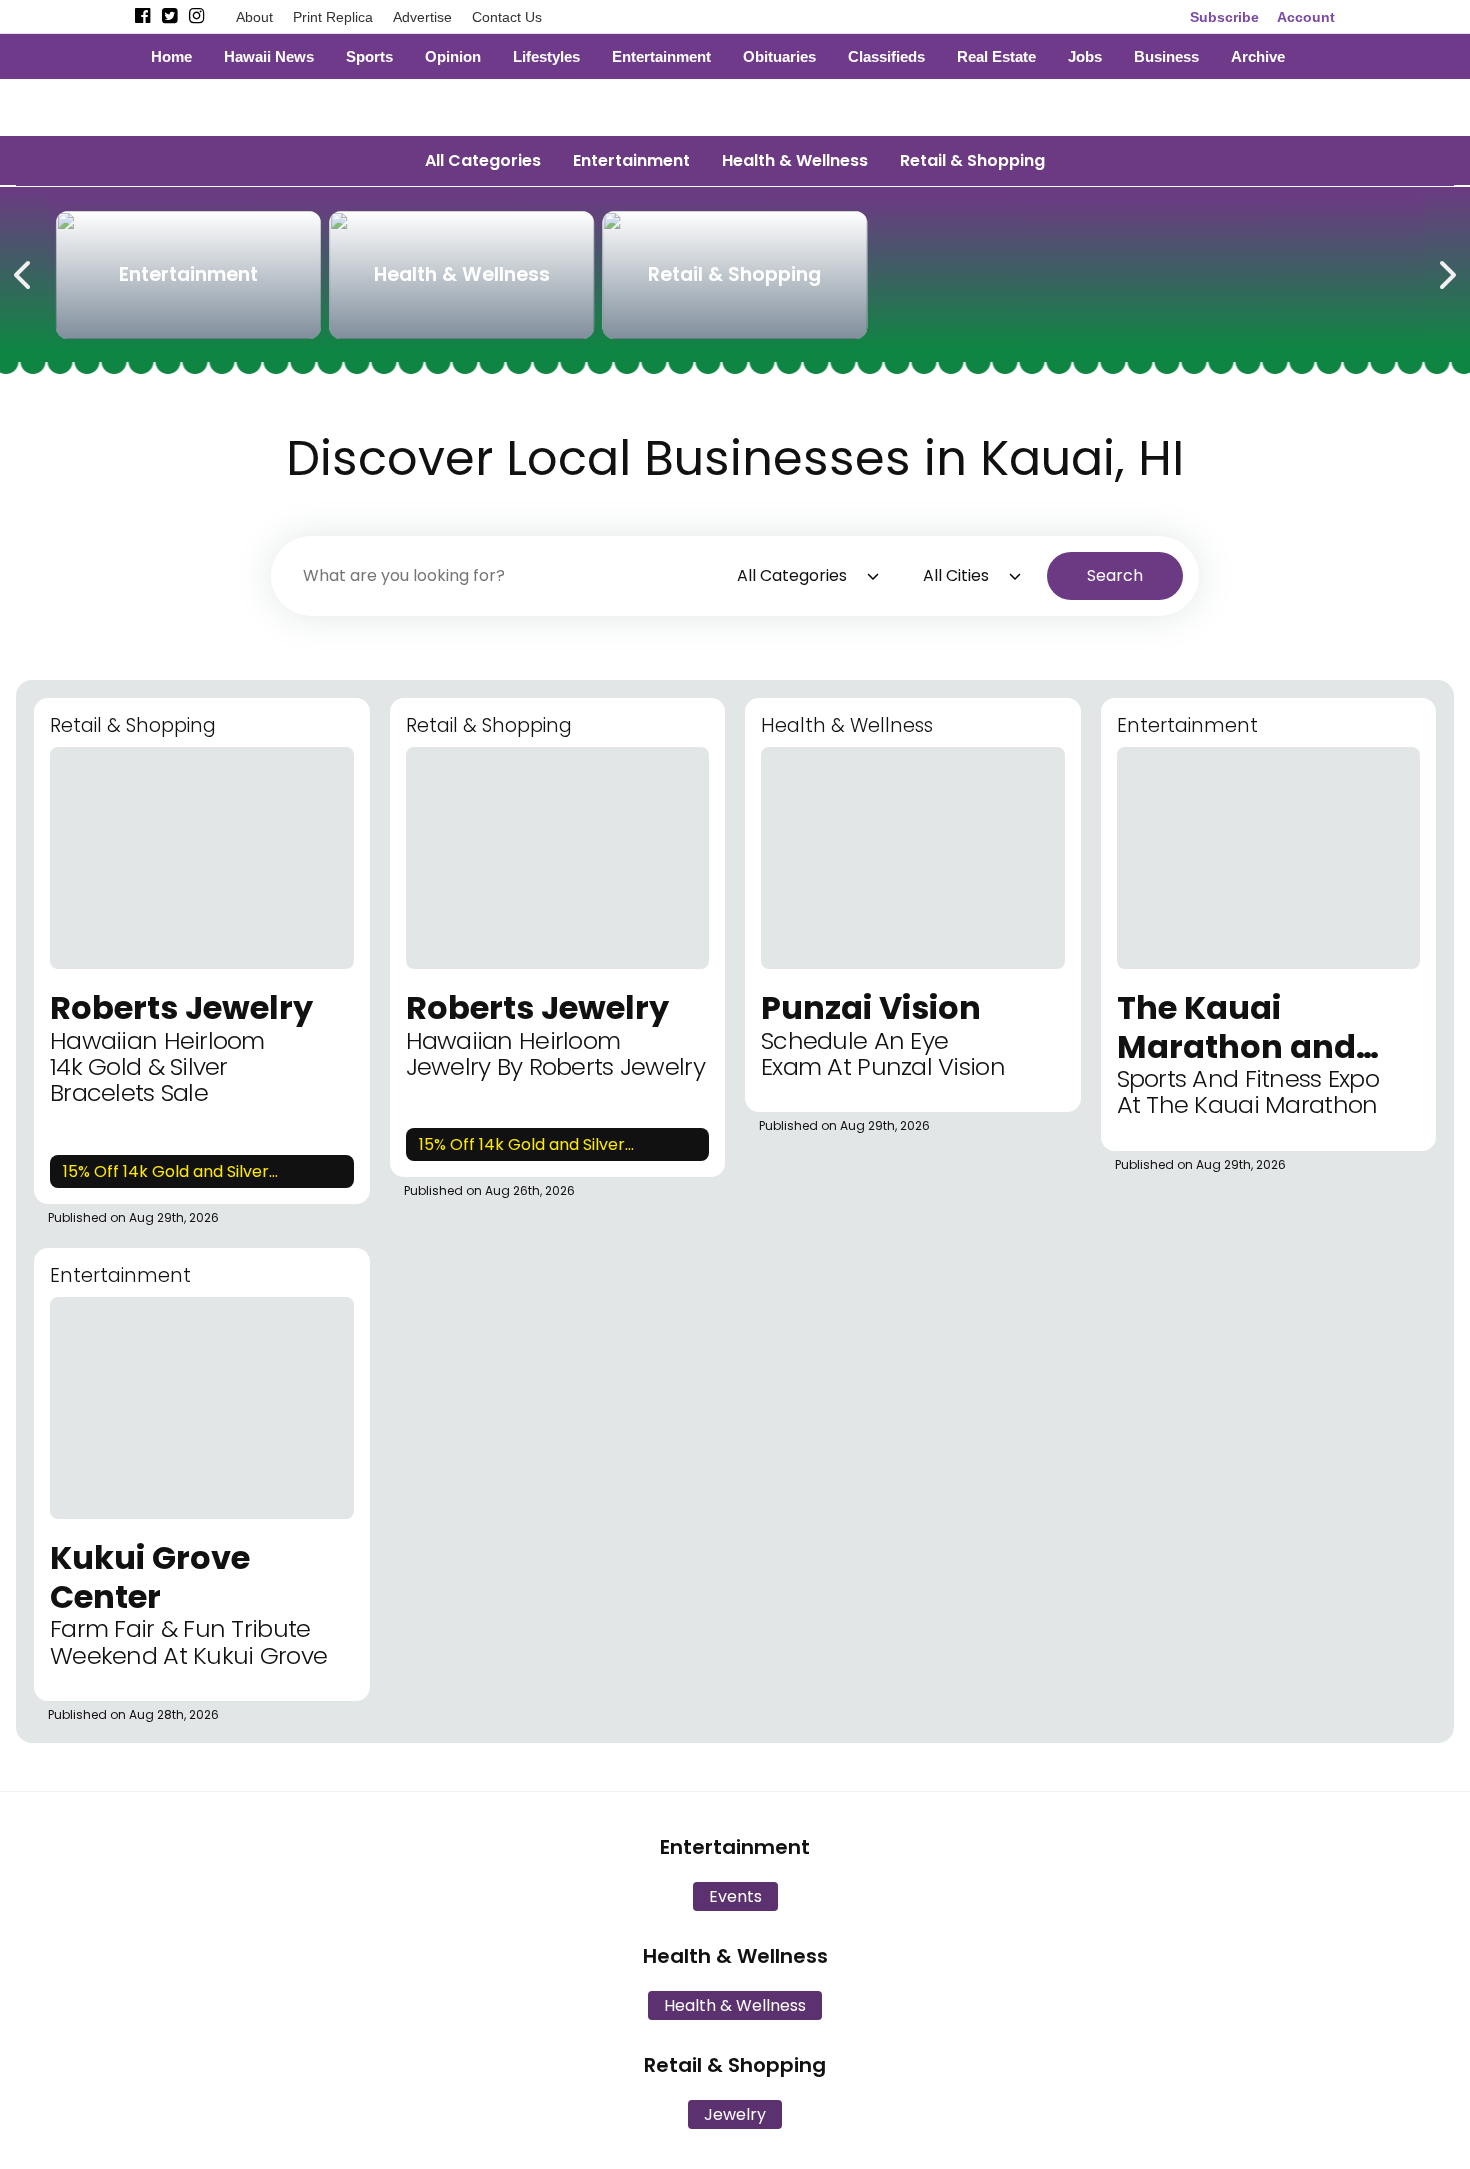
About (254, 17)
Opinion (453, 56)
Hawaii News (269, 56)
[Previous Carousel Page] (24, 271)
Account (1306, 17)
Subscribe (1224, 17)
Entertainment (661, 56)
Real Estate (996, 56)
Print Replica (333, 17)
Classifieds (886, 56)
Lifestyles (546, 56)
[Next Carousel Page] (1446, 271)
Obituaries (779, 56)
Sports (369, 56)
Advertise (422, 17)
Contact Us (507, 17)
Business (1166, 56)
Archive (1258, 56)
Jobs (1085, 56)
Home (171, 56)
